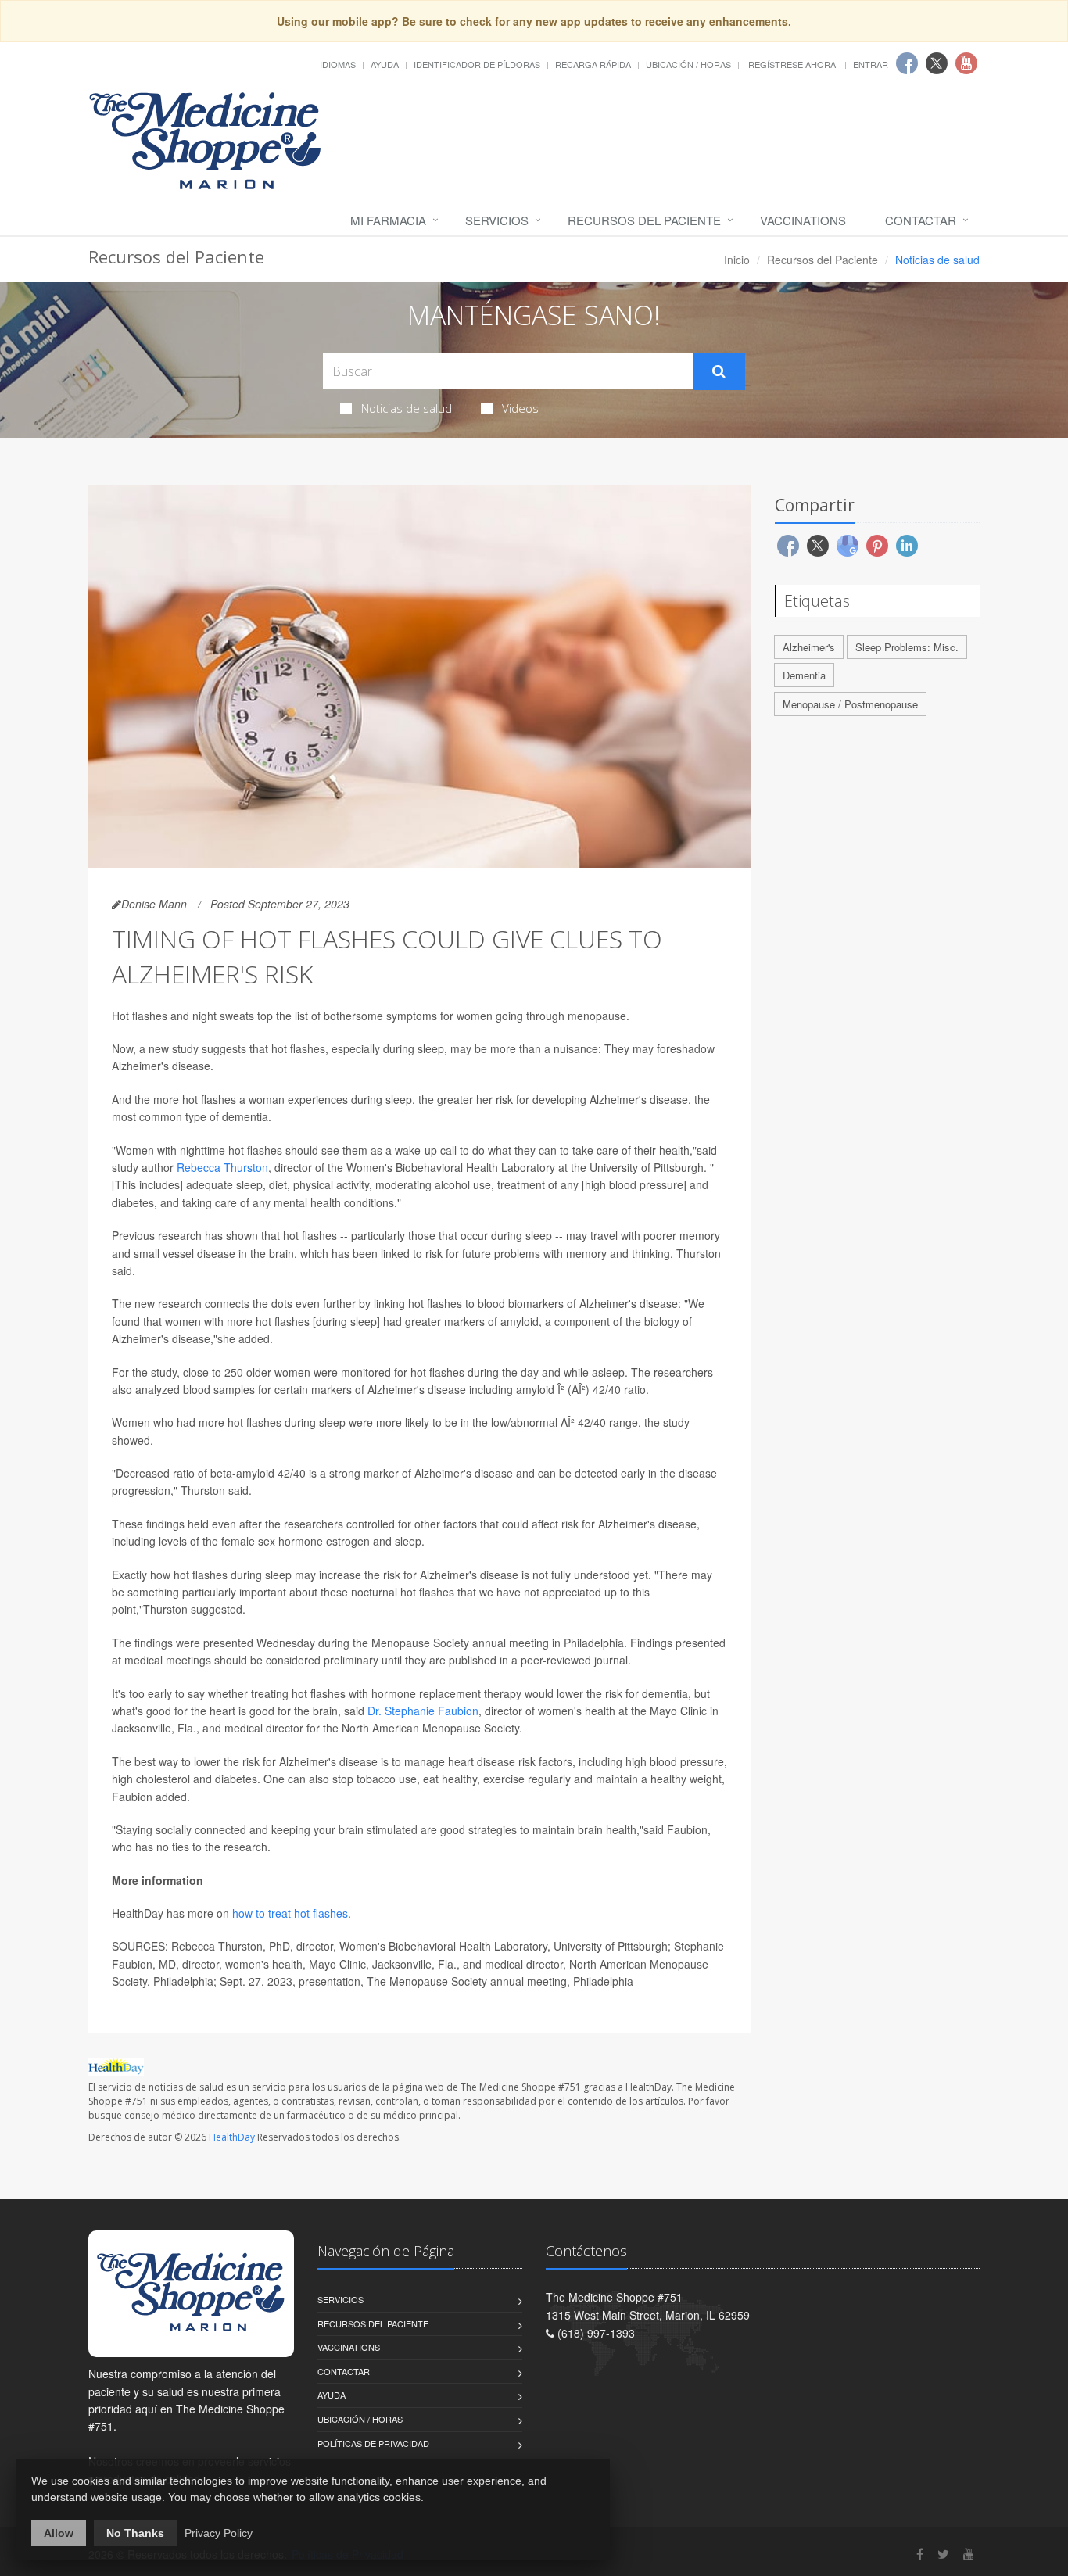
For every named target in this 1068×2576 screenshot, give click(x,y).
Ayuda (385, 64)
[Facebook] (920, 2554)
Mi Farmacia (388, 220)
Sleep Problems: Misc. (907, 647)
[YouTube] (969, 2554)
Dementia (804, 675)
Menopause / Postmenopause (850, 704)
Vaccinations (803, 220)
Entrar (871, 64)
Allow (59, 2533)
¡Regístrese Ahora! (792, 64)
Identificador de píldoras (477, 64)
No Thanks (135, 2533)
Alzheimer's (809, 647)
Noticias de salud (407, 408)
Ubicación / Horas (688, 64)
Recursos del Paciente (644, 220)
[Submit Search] (719, 371)
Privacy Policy (219, 2533)
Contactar (921, 220)
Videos (520, 408)
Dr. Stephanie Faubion (423, 1711)
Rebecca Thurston (222, 1167)
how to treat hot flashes (290, 1913)
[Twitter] (943, 2554)
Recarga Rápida (593, 64)
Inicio (737, 260)
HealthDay (232, 2137)
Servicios (497, 220)
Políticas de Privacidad (373, 2443)
